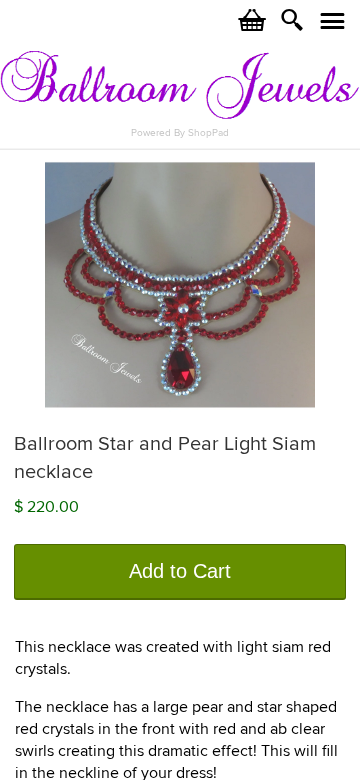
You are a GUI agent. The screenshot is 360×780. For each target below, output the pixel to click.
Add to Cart (180, 571)
